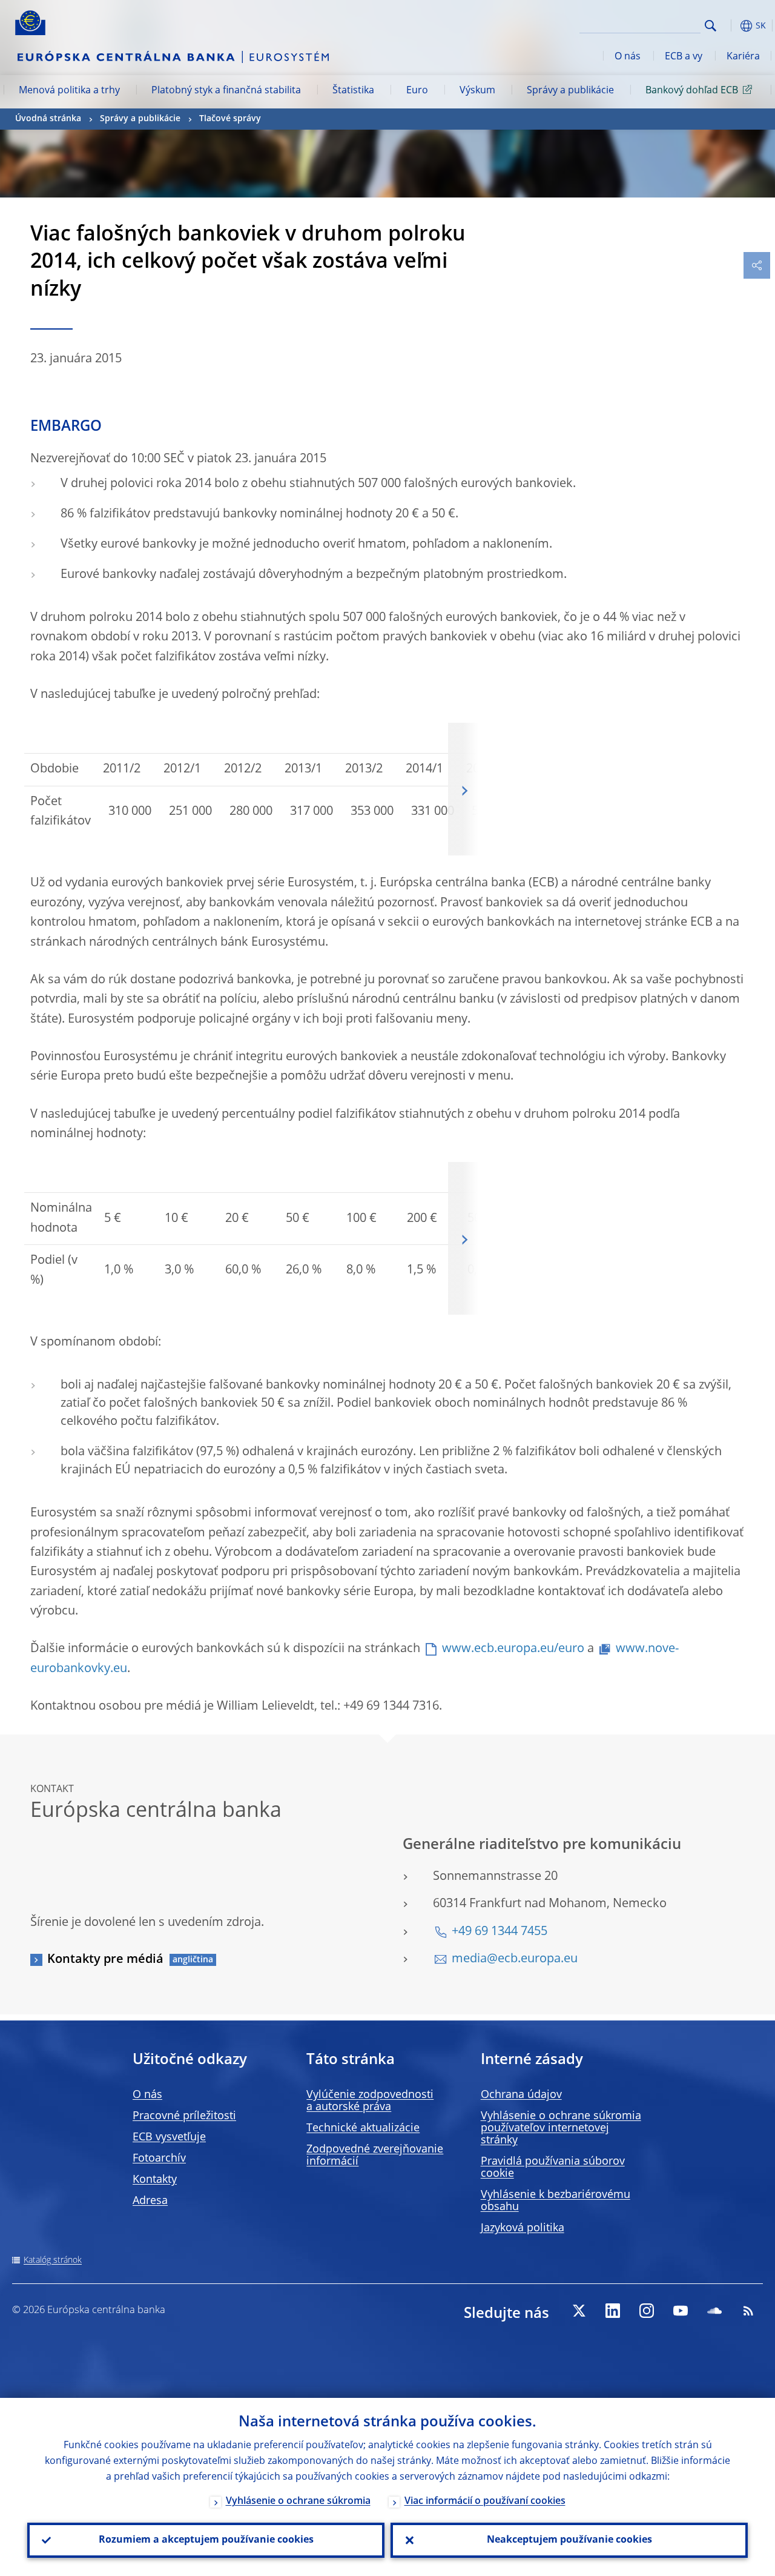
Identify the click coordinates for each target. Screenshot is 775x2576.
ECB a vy (684, 57)
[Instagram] (647, 2311)
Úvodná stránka (48, 119)
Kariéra (743, 57)
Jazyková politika (523, 2228)
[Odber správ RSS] (748, 2311)
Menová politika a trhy (69, 91)
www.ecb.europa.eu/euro (513, 1649)
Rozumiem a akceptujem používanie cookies (206, 2540)
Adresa (150, 2201)
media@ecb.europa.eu (515, 1959)
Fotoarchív (159, 2159)
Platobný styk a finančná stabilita (226, 91)
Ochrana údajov (521, 2095)
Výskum (477, 91)
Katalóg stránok (53, 2260)
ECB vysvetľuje (169, 2137)
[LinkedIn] (613, 2311)
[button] (730, 26)
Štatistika (353, 91)
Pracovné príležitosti (184, 2116)
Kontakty (155, 2180)
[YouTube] (681, 2311)
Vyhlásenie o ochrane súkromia (298, 2501)
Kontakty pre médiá (105, 1960)
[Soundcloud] (714, 2311)
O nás (628, 57)
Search (711, 26)
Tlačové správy (230, 119)
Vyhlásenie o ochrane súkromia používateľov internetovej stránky (561, 2128)
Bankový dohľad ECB (692, 91)
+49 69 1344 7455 (500, 1932)
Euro (417, 91)
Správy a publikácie (570, 91)
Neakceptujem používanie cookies (569, 2540)
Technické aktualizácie (363, 2128)
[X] (579, 2311)
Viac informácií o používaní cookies (485, 2501)
